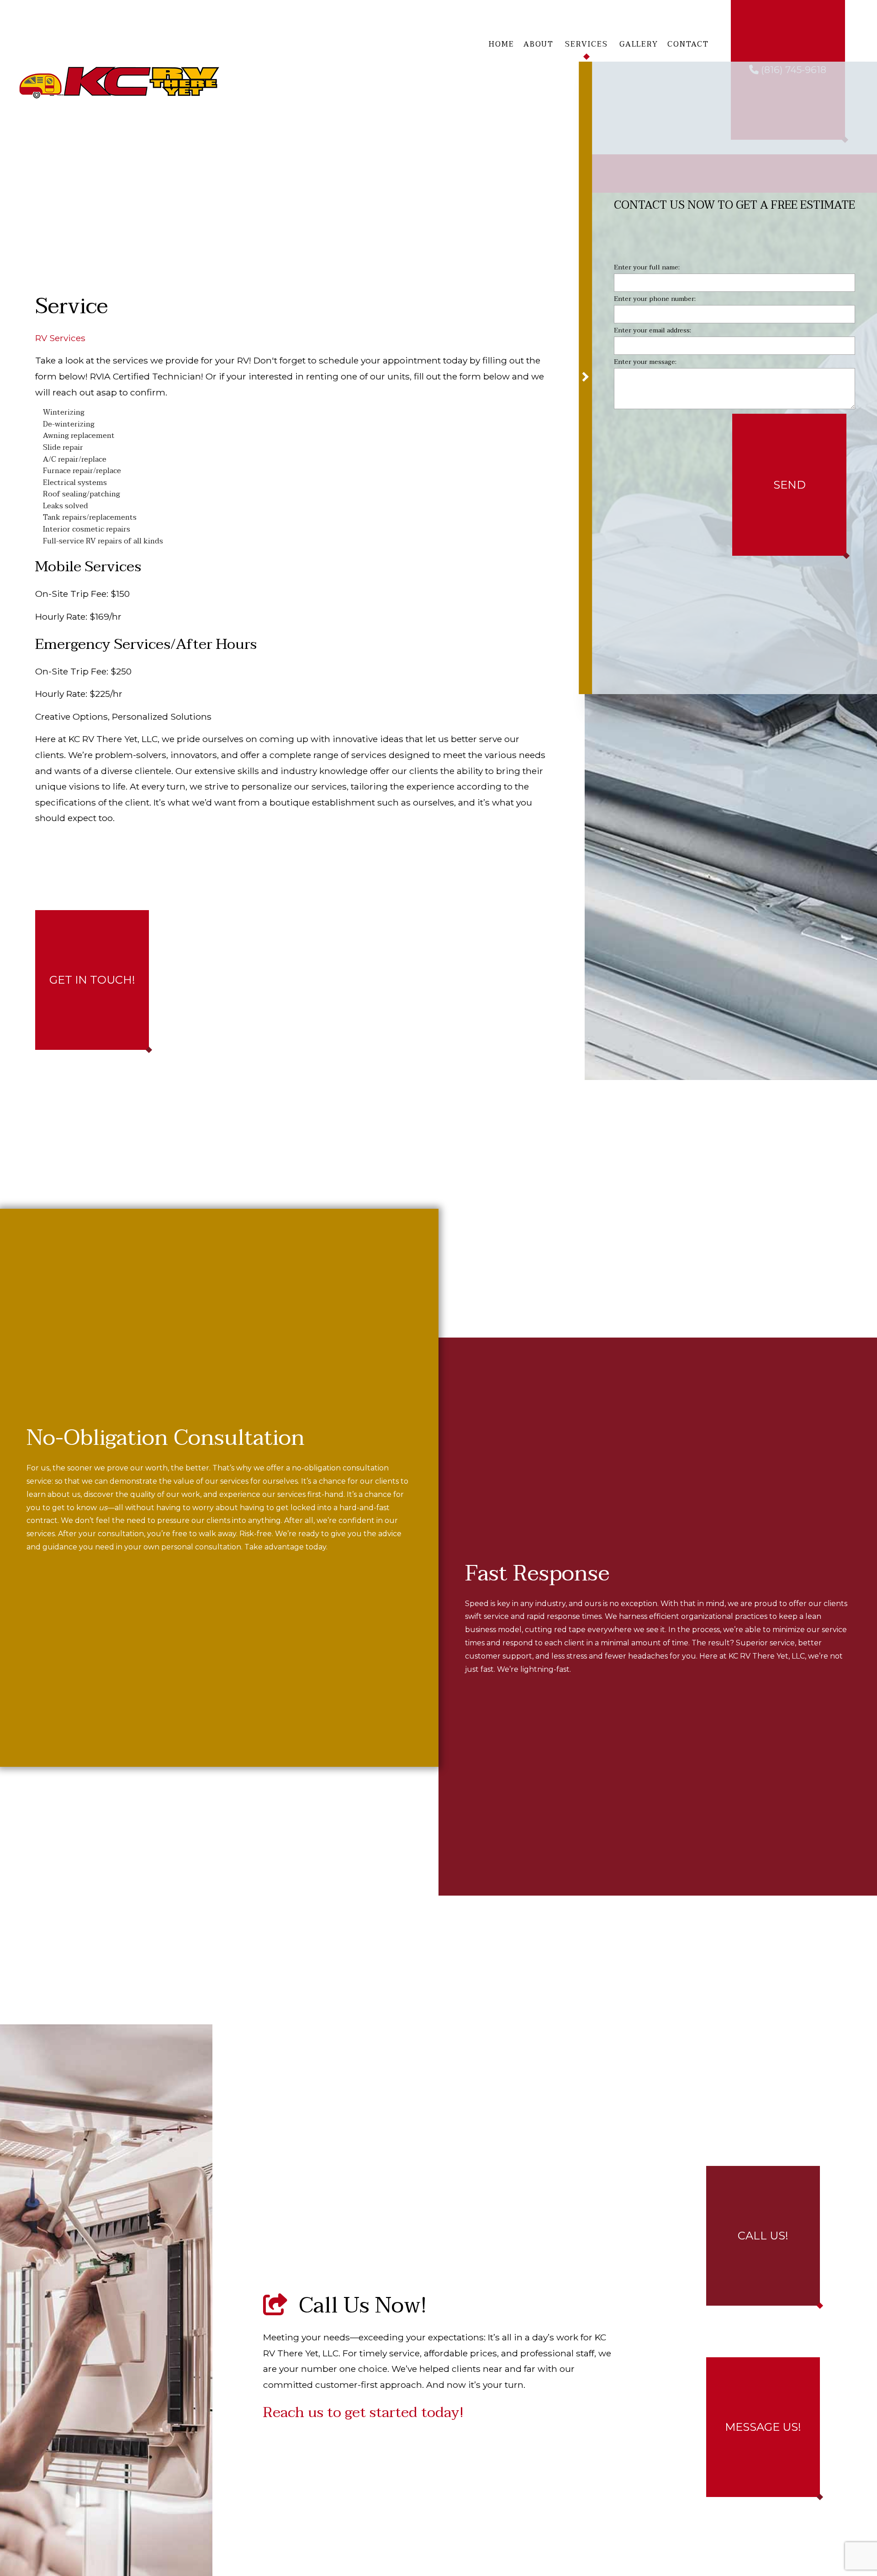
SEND (790, 488)
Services (586, 44)
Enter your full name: (647, 271)
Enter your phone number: (655, 302)
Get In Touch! (92, 980)
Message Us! (763, 2427)
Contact (688, 44)
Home (502, 44)
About (539, 44)
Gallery (639, 44)
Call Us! (763, 2236)
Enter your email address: (652, 334)
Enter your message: (645, 366)
